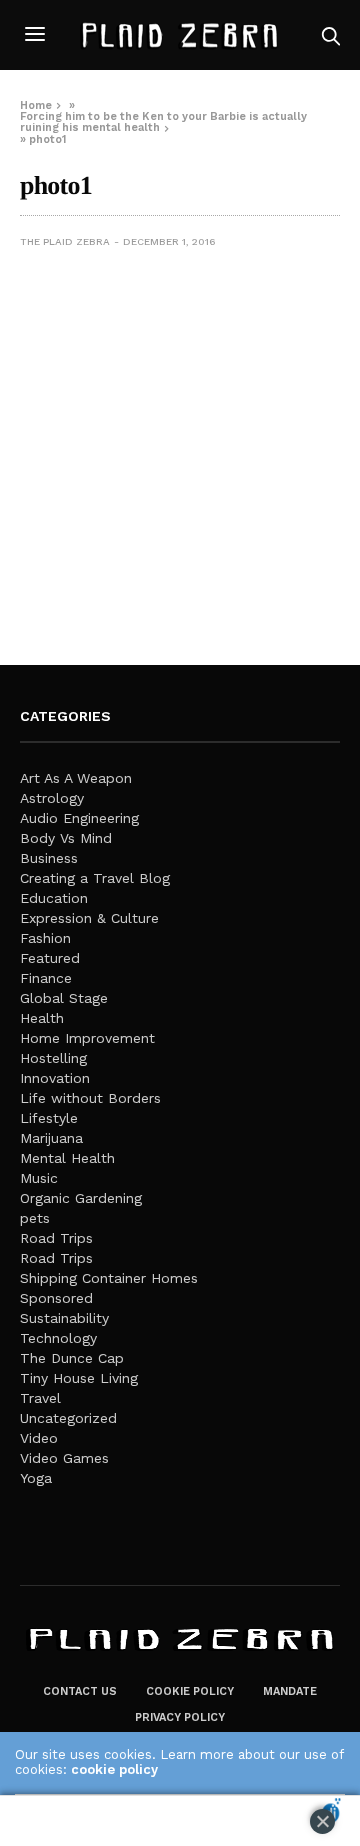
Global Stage (64, 998)
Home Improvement (87, 1038)
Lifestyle (49, 1118)
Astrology (52, 798)
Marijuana (51, 1138)
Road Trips (56, 1238)
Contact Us (80, 1691)
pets (35, 1218)
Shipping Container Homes (109, 1278)
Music (39, 1178)
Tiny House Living (79, 1378)
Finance (46, 978)
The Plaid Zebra (65, 241)
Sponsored (56, 1298)
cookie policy (114, 1769)
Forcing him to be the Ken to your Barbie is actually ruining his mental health (163, 122)
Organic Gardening (81, 1198)
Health (42, 1018)
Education (54, 898)
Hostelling (53, 1058)
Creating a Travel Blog (95, 878)
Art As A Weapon (76, 778)
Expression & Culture (89, 918)
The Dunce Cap (72, 1358)
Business (49, 858)
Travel (40, 1398)
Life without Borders (90, 1098)
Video (39, 1438)
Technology (58, 1338)
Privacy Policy (180, 1717)
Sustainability (64, 1318)
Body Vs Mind (66, 838)
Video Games (64, 1458)
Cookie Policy (190, 1691)
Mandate (290, 1691)
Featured (50, 958)
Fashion (45, 938)
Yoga (36, 1478)
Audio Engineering (79, 818)
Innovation (55, 1078)
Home (36, 105)
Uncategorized (68, 1418)
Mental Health (67, 1158)
